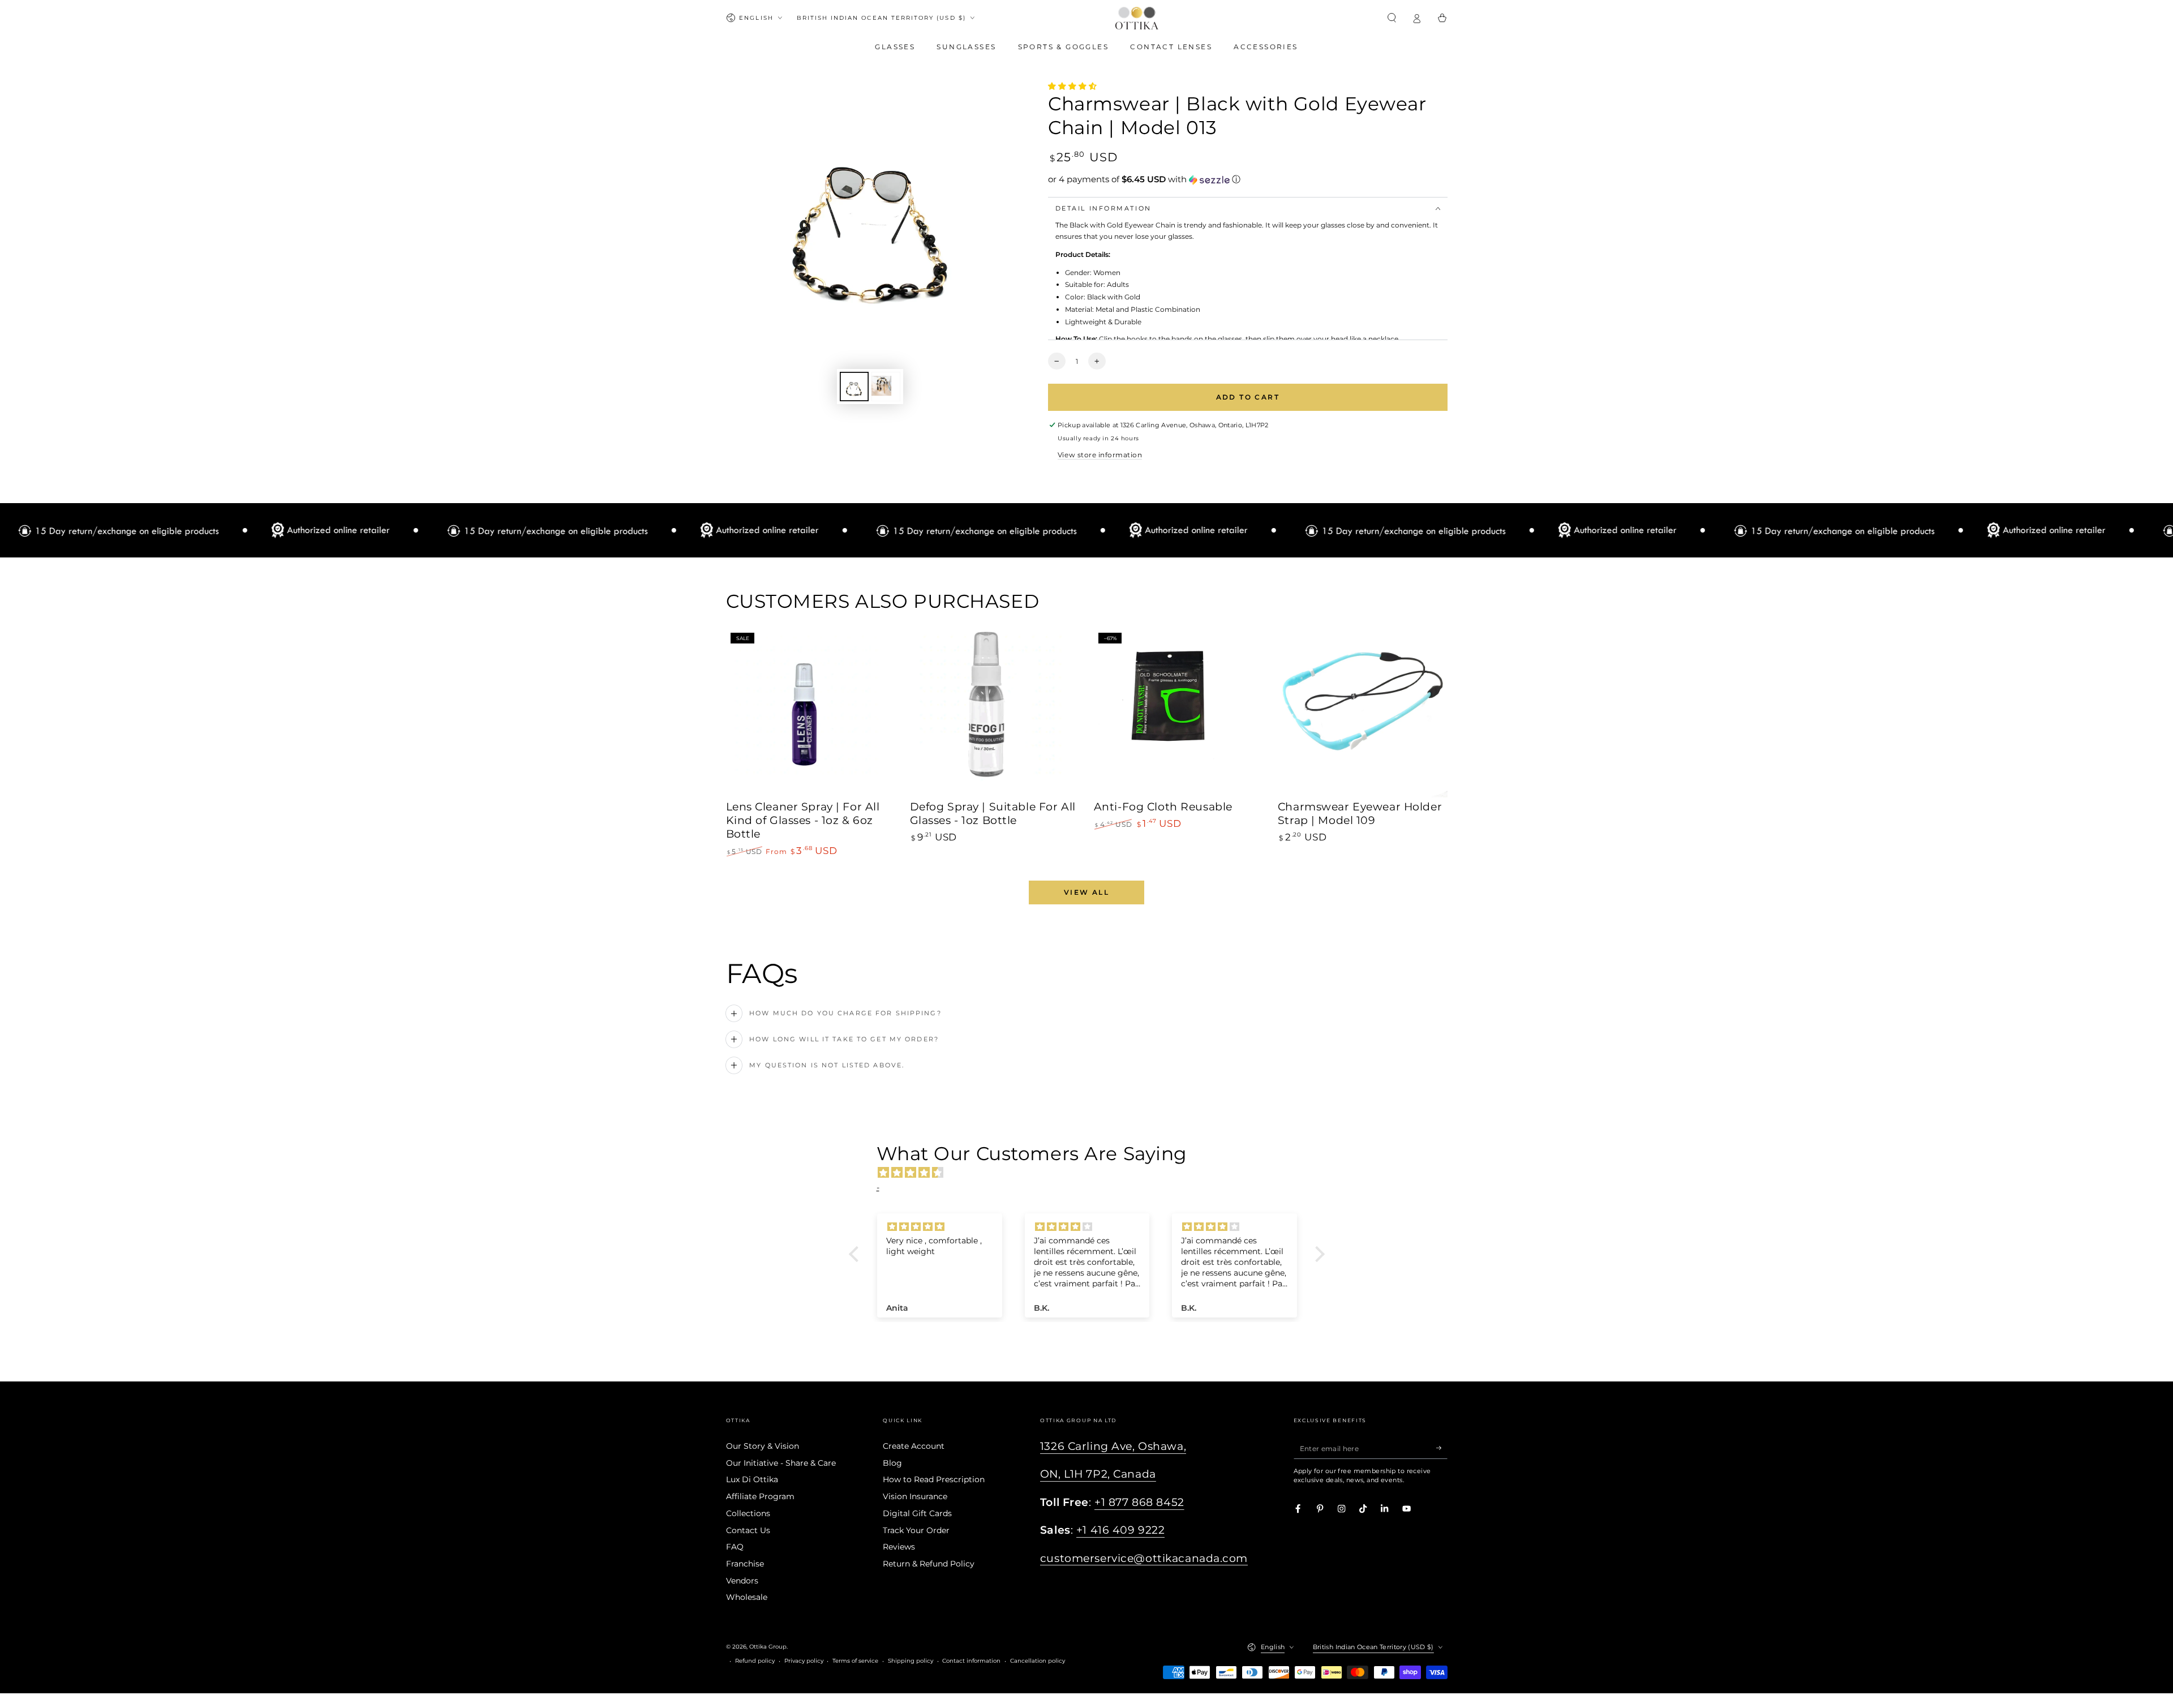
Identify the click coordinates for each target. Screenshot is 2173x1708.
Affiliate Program (760, 1496)
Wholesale (747, 1597)
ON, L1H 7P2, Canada (1098, 1474)
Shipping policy (911, 1661)
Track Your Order (916, 1530)
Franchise (745, 1564)
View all (1086, 892)
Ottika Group (768, 1647)
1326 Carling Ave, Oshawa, (1113, 1446)
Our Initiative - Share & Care (781, 1463)
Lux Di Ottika (752, 1479)
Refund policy (755, 1661)
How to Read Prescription (934, 1479)
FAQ (735, 1547)
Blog (892, 1463)
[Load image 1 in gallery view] (854, 387)
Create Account (914, 1446)
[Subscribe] (1442, 1448)
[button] (1392, 18)
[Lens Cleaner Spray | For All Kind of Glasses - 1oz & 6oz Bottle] (811, 713)
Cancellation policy (1038, 1661)
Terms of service (855, 1661)
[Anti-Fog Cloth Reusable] (1179, 713)
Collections (748, 1513)
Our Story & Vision (763, 1446)
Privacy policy (804, 1661)
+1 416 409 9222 (1121, 1530)
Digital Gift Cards (917, 1513)
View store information (1100, 455)
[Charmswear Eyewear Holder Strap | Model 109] (1363, 713)
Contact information (971, 1661)
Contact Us (748, 1530)
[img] (1092, 1173)
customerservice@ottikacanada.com (1144, 1558)
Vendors (742, 1581)
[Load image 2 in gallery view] (886, 387)
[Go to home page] (1137, 18)
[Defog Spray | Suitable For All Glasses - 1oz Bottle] (995, 713)
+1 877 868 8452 (1139, 1502)
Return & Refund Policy (929, 1564)
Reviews (899, 1547)
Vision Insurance (915, 1496)
